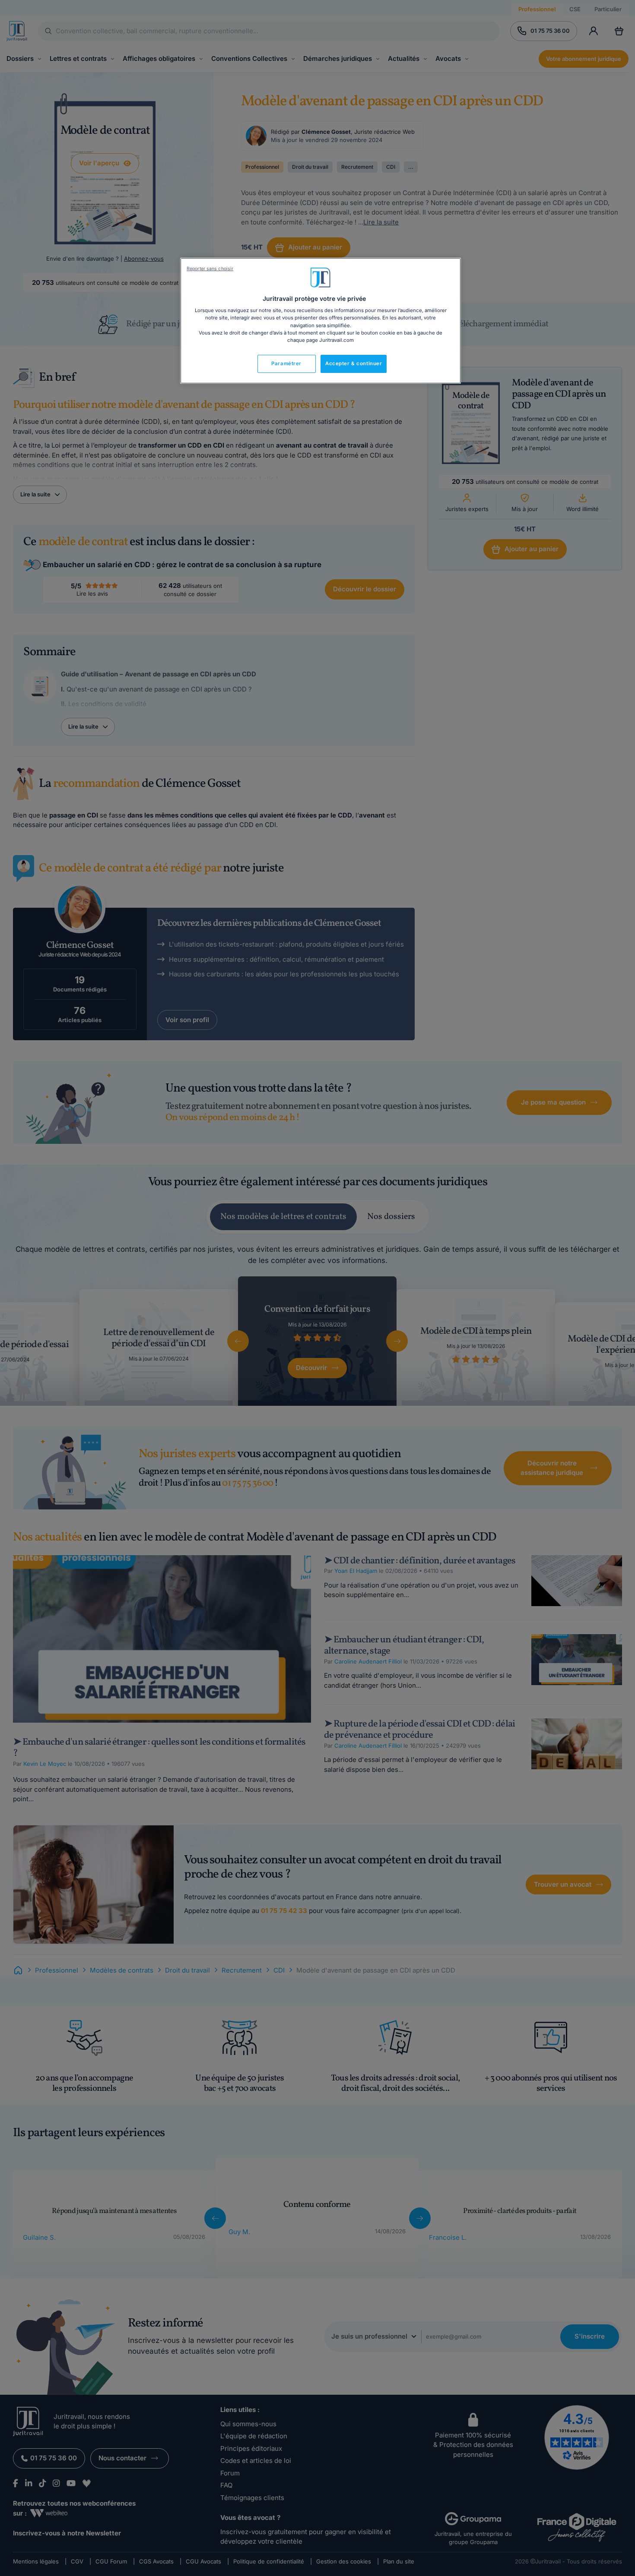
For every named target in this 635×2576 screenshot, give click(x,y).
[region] (321, 321)
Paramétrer (286, 363)
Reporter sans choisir (210, 269)
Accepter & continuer (354, 363)
